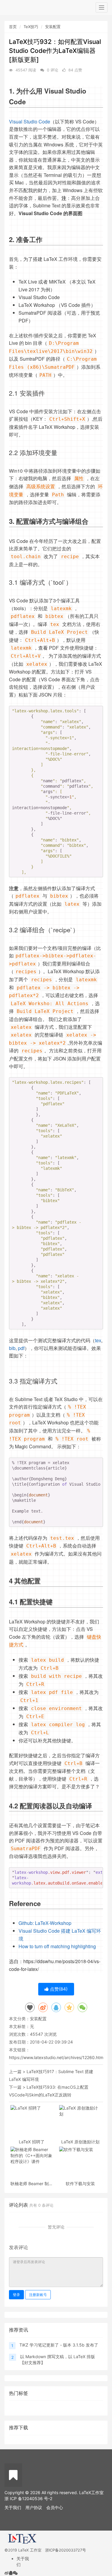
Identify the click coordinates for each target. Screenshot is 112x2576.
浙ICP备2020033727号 (66, 2550)
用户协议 (34, 2507)
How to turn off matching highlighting (57, 1946)
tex (98, 1340)
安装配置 (53, 27)
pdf (21, 1348)
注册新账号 (38, 2295)
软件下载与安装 (80, 2184)
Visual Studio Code (30, 121)
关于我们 (13, 2507)
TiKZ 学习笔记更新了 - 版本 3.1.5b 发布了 (59, 2345)
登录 (16, 2295)
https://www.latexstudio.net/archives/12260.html (57, 2057)
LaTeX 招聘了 (32, 2142)
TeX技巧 (31, 27)
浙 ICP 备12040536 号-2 (28, 2498)
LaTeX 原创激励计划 (80, 2142)
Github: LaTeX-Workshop (45, 1923)
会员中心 (55, 2507)
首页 (13, 27)
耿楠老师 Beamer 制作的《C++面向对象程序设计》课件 (32, 2184)
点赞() (58, 1989)
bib (12, 1348)
